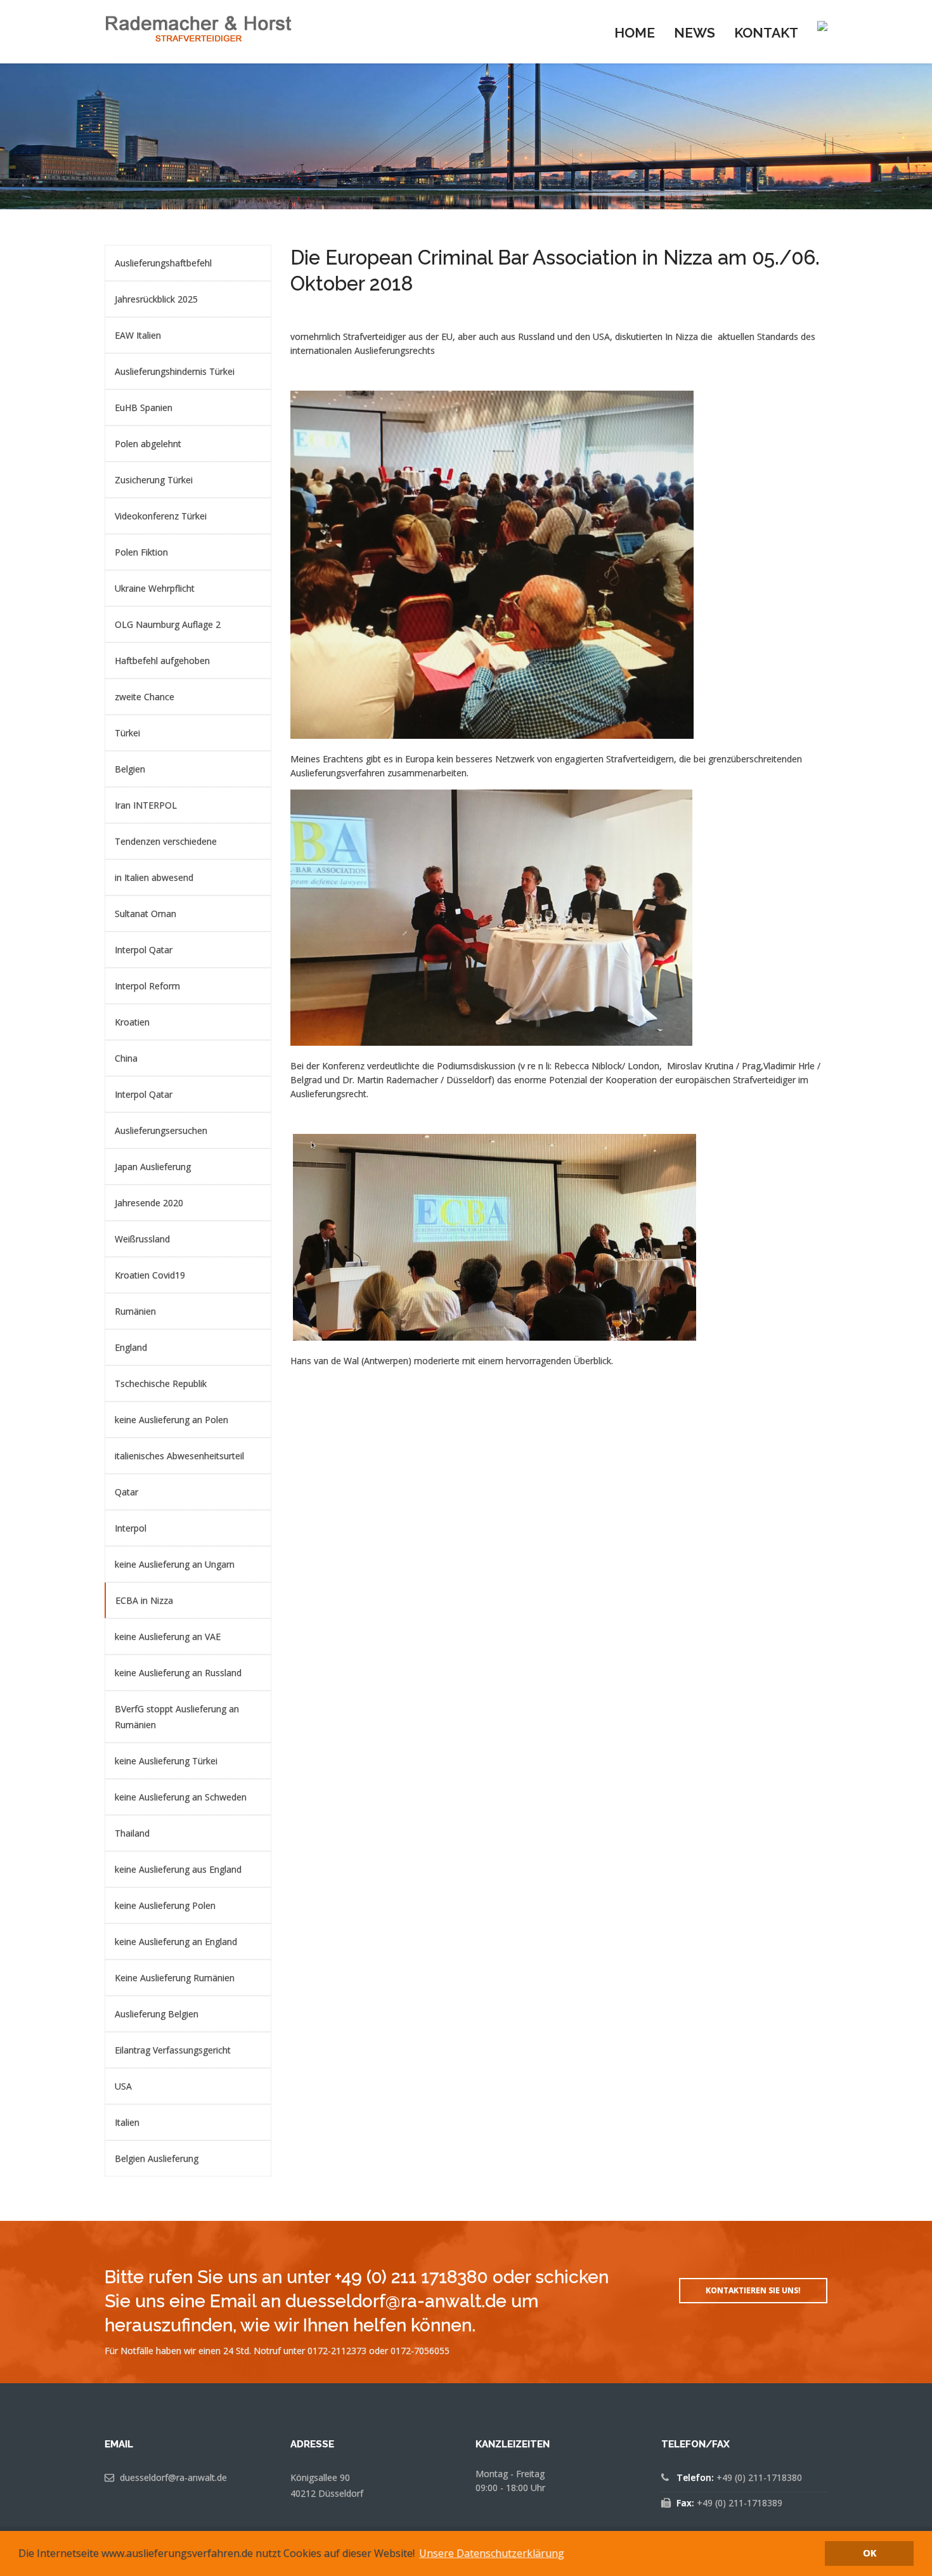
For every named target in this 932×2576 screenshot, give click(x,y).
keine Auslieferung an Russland (178, 1673)
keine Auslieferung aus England (178, 1869)
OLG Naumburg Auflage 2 (168, 624)
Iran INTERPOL (146, 805)
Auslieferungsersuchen (161, 1130)
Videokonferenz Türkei (161, 516)
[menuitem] (635, 32)
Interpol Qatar (144, 950)
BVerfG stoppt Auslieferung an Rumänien (177, 1717)
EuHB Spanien (144, 407)
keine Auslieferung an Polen (172, 1420)
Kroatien (132, 1022)
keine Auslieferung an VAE (168, 1636)
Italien (127, 2122)
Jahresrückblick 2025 (156, 299)
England (131, 1347)
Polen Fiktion (141, 552)
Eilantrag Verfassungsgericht (173, 2050)
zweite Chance (145, 697)
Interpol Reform (147, 986)
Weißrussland (142, 1239)
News (695, 33)
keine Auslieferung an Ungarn (175, 1564)
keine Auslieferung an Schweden (181, 1797)
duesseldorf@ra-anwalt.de (173, 2477)
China (126, 1058)
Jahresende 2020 (149, 1203)
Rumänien (135, 1311)
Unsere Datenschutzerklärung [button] (492, 2553)
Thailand (132, 1833)
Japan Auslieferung (153, 1167)
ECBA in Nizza (144, 1600)
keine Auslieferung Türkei (166, 1761)
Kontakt (766, 33)
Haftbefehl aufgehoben (162, 660)
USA (123, 2086)
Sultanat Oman (146, 914)
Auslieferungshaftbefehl (163, 263)
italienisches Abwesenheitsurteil (179, 1456)
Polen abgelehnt (148, 444)
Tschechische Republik (161, 1383)
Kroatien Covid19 (150, 1275)
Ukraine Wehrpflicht (155, 588)
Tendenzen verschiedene (166, 841)
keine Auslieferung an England (176, 1942)
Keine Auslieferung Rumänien (175, 1978)
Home (635, 33)
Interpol (131, 1528)
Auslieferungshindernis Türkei (175, 371)
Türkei (127, 733)
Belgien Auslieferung (157, 2158)
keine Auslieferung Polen (165, 1905)
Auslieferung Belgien (157, 2014)
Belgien (130, 769)
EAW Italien (138, 335)
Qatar (126, 1492)
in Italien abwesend (154, 877)
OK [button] (870, 2553)
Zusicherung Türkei (154, 480)
